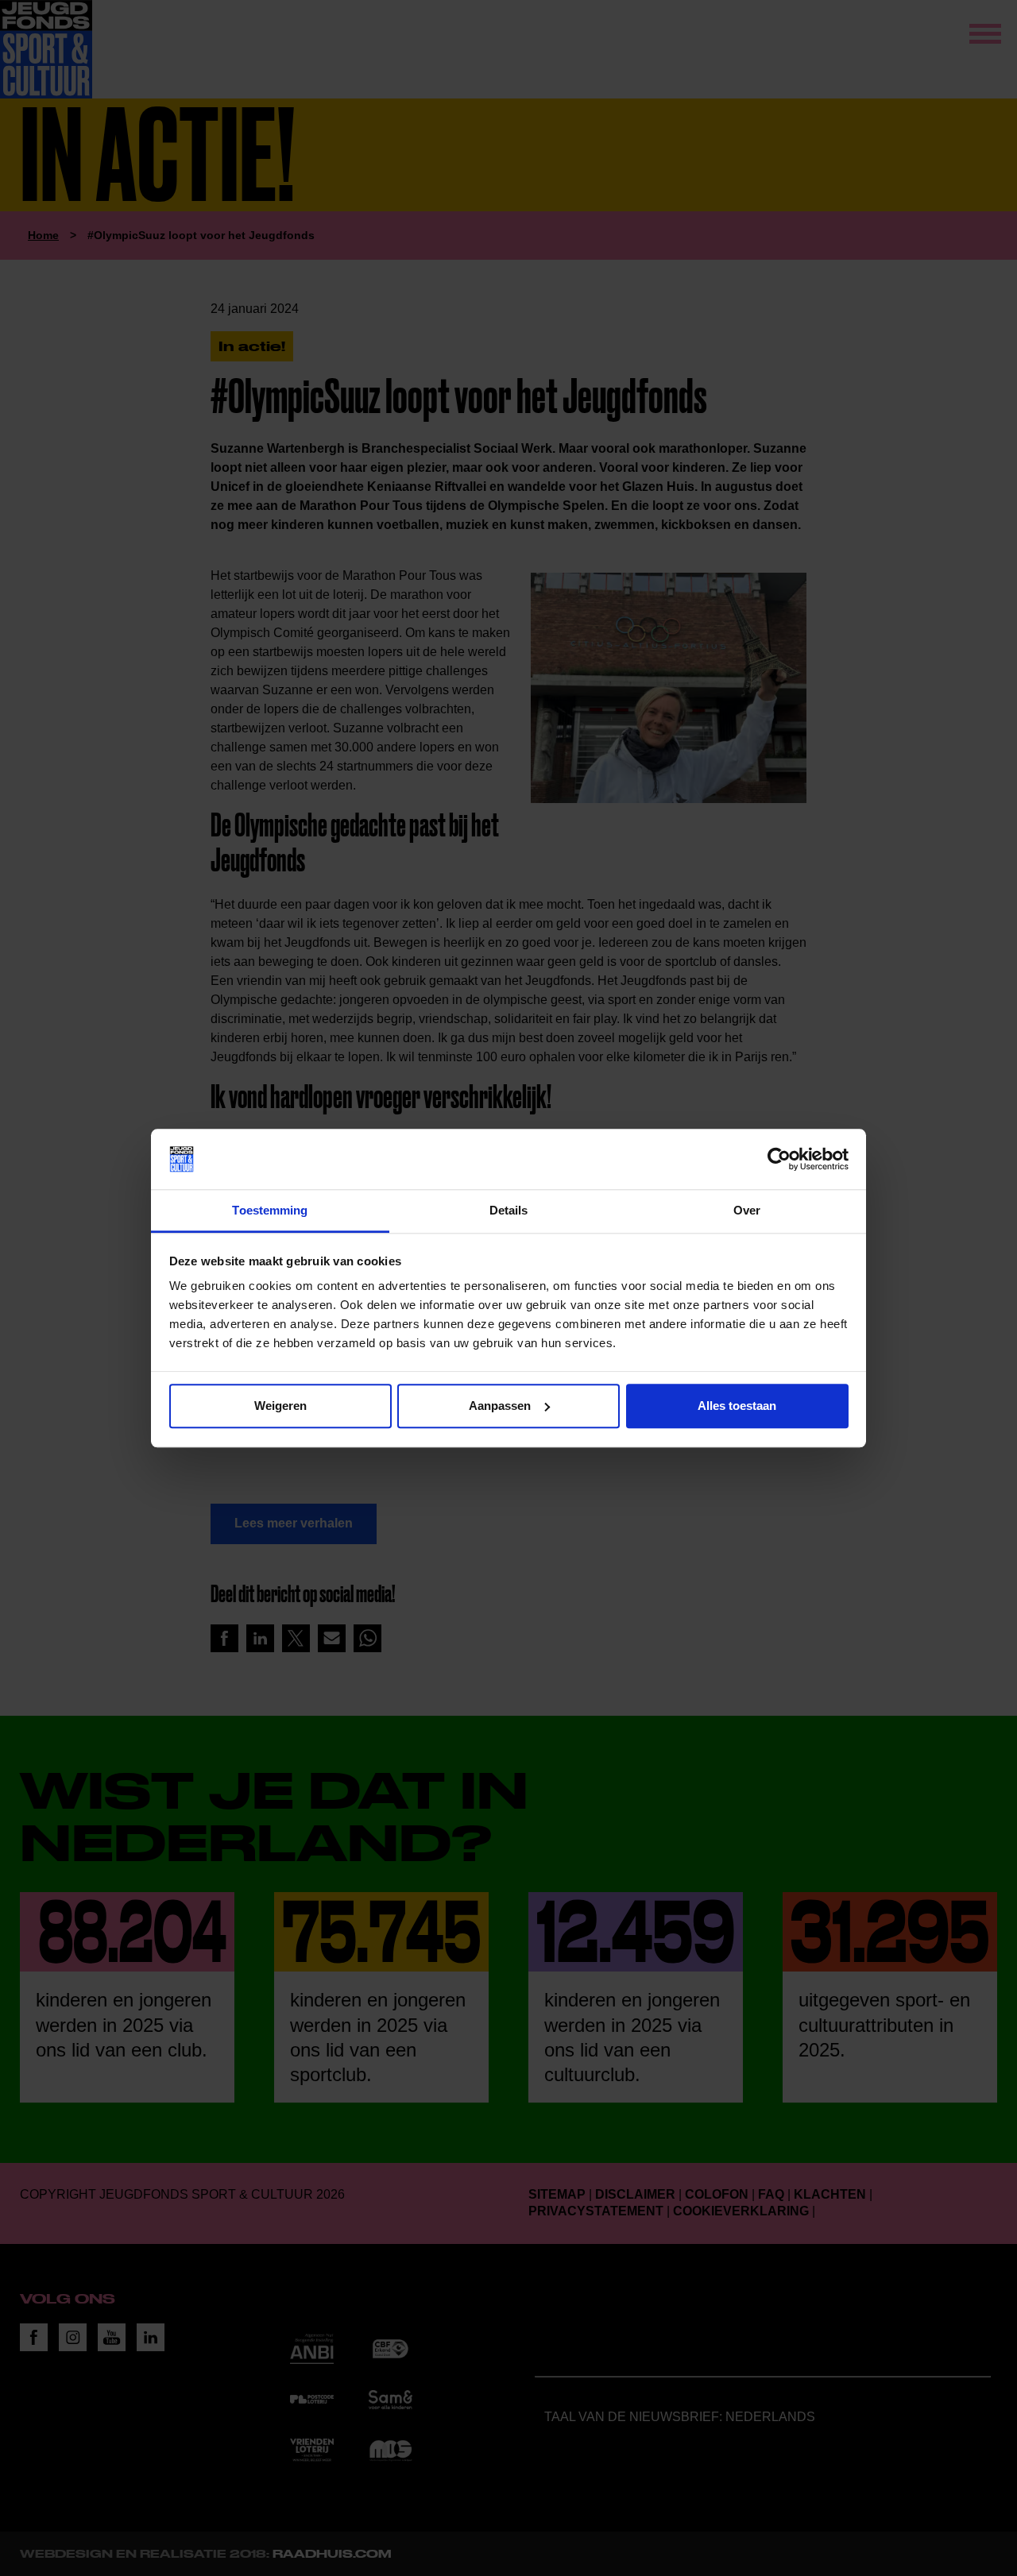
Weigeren (280, 1406)
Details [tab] (509, 1211)
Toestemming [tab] (270, 1211)
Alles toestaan (737, 1406)
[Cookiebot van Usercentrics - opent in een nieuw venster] (779, 1159)
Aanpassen (500, 1406)
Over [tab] (747, 1211)
